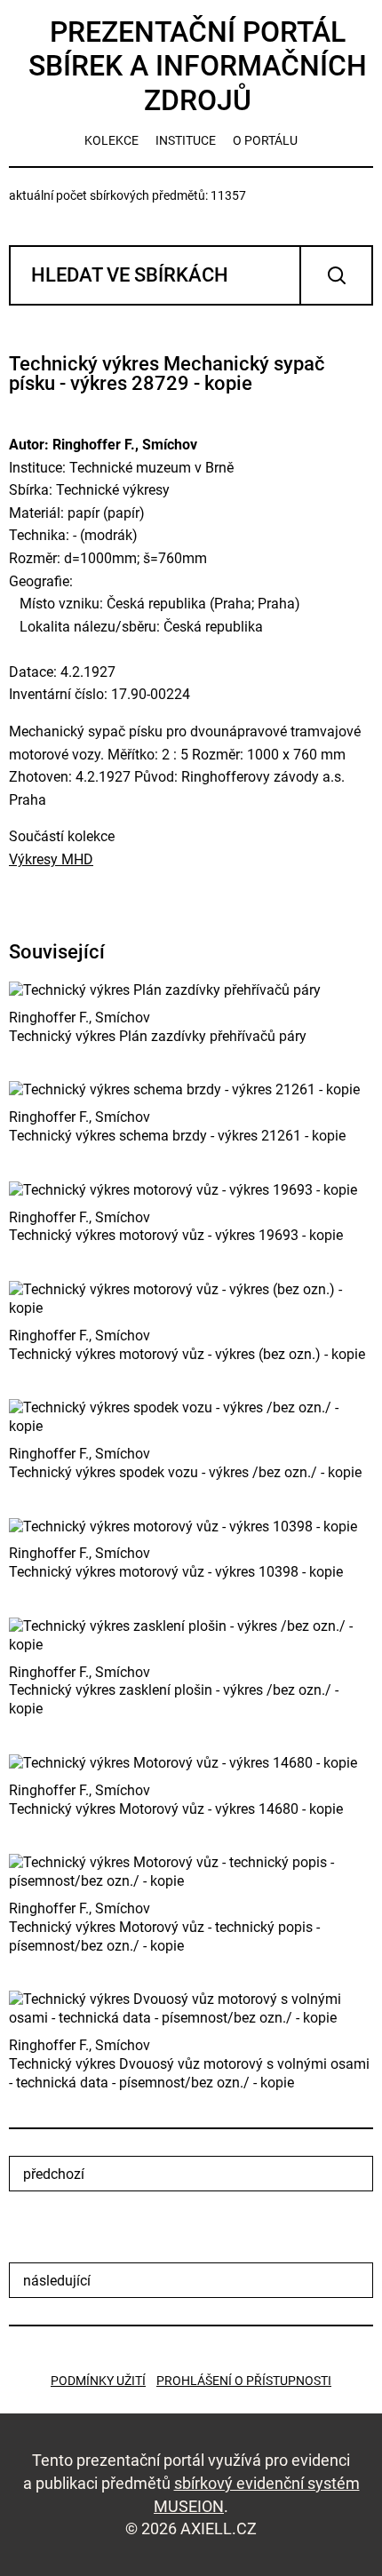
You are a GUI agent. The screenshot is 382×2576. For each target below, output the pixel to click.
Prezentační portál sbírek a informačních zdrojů (198, 66)
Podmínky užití (98, 2381)
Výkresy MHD (51, 859)
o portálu (265, 140)
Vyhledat (336, 275)
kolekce (111, 140)
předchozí (54, 2174)
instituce (186, 140)
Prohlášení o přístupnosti (244, 2381)
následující (57, 2281)
